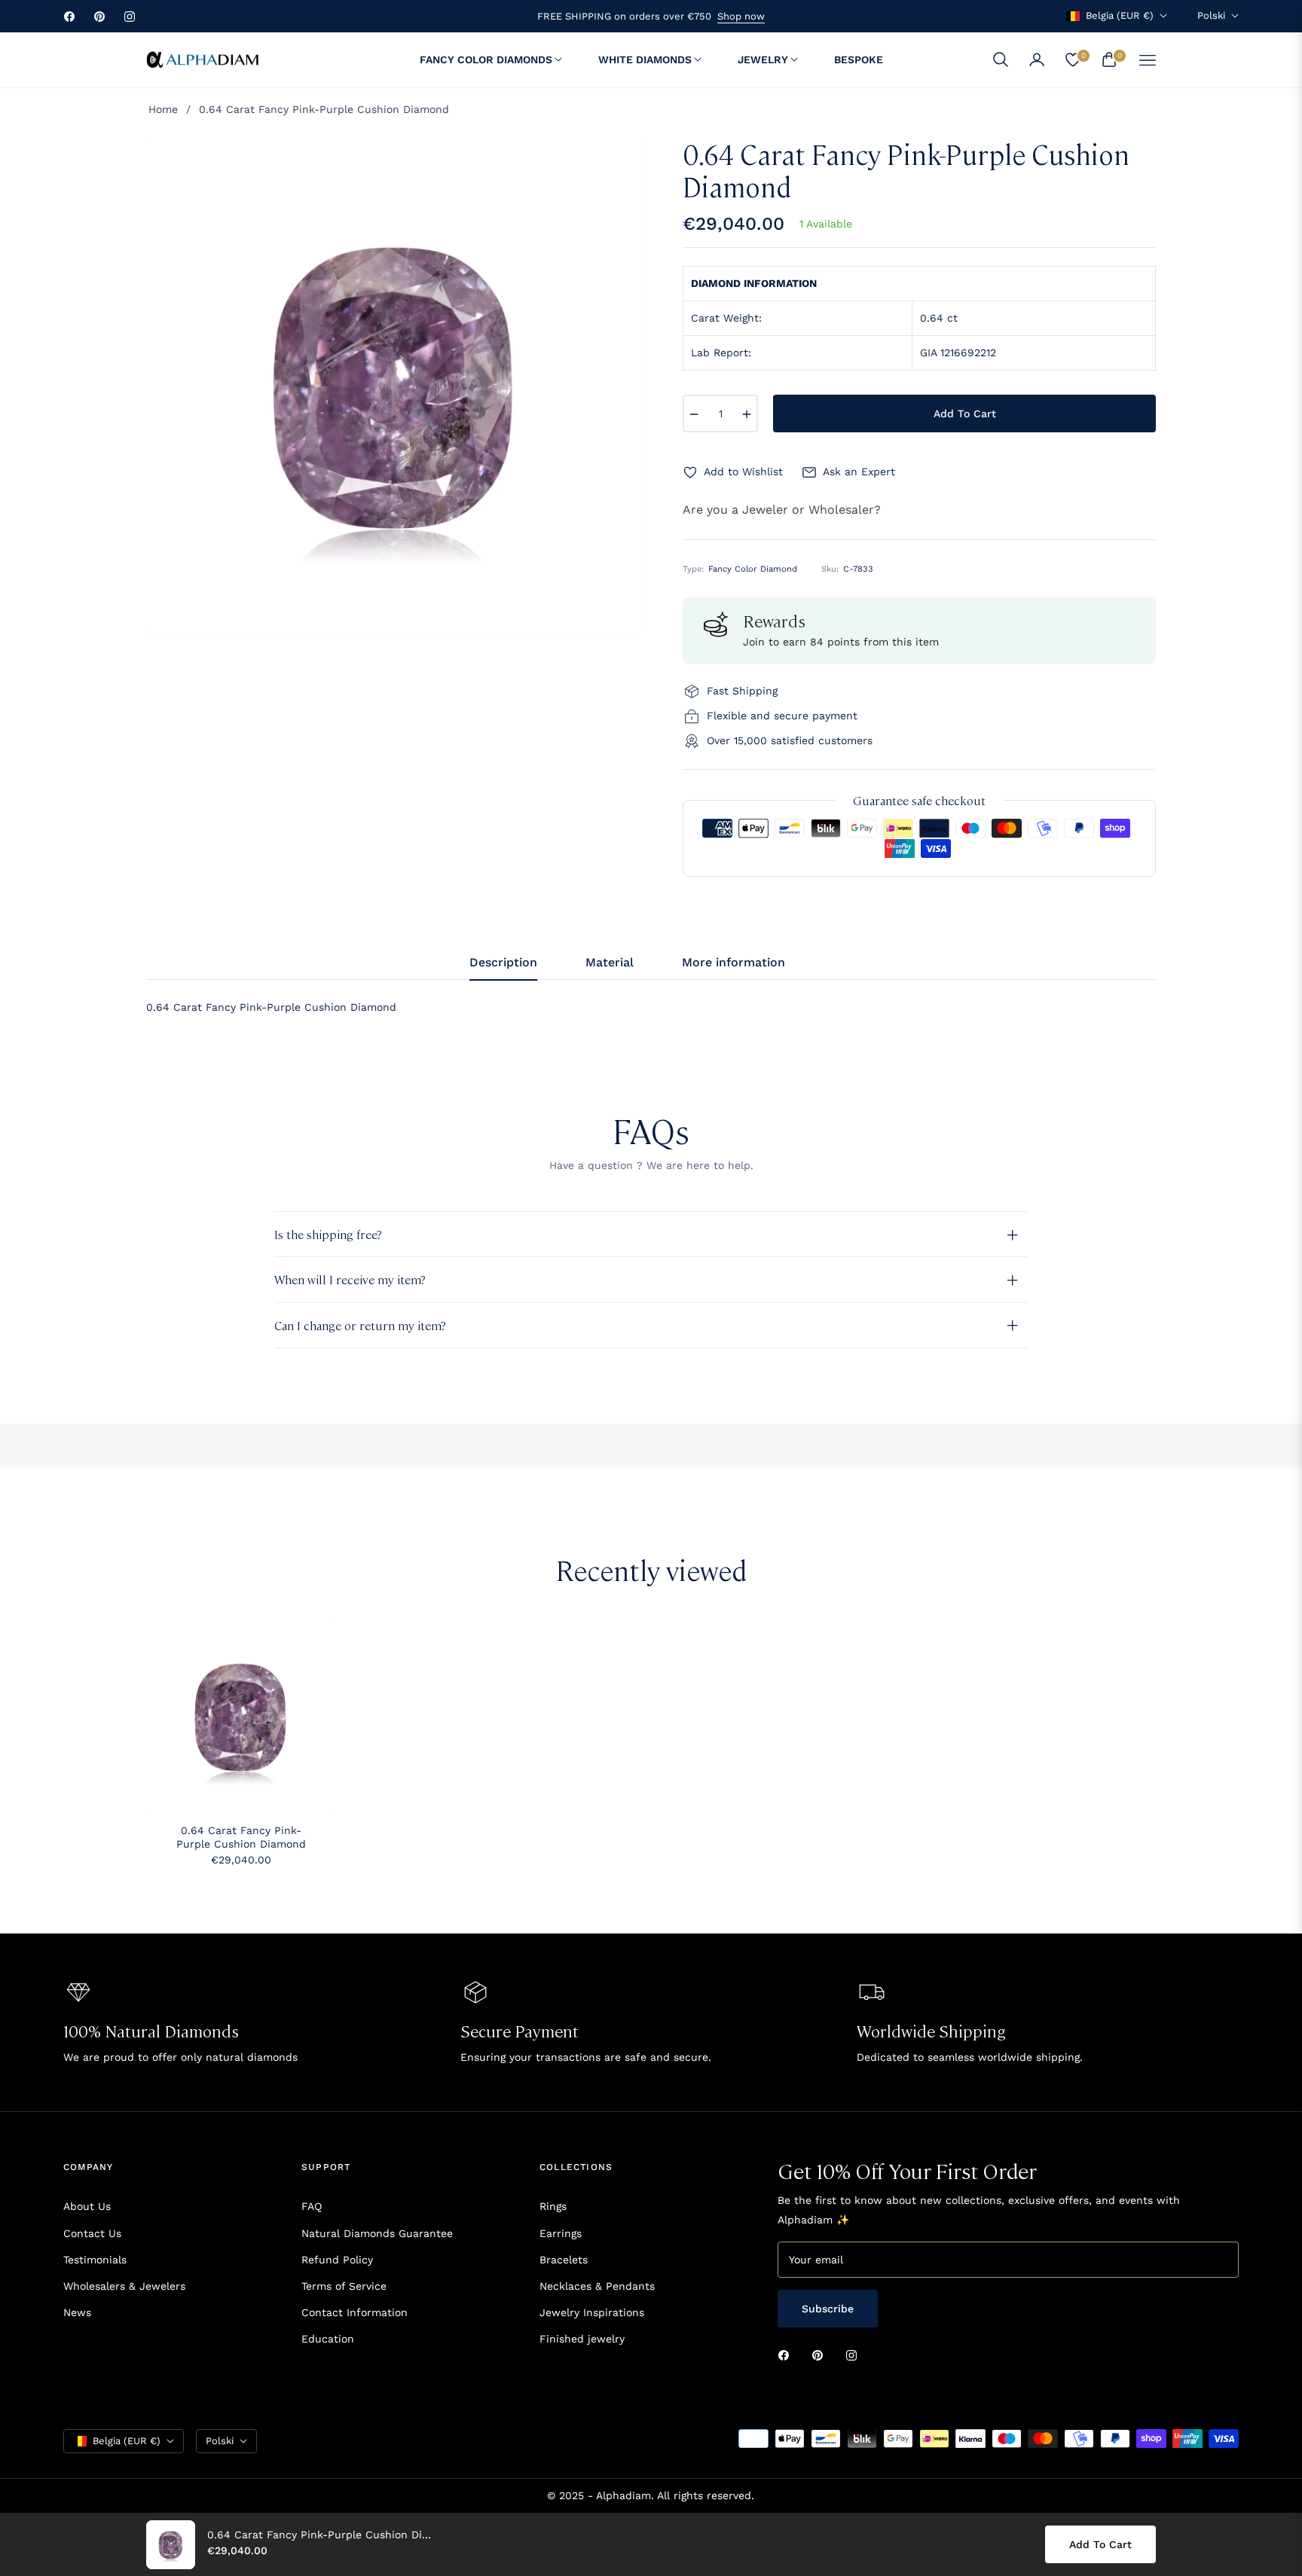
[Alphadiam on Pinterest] (821, 2355)
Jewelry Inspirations (592, 2312)
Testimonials (95, 2260)
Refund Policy (337, 2260)
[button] (1001, 60)
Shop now (741, 16)
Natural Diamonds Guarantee (377, 2233)
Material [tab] (610, 962)
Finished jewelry (582, 2339)
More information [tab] (734, 962)
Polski (1211, 15)
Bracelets (564, 2260)
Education (328, 2339)
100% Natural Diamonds (151, 2030)
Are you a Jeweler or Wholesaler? (782, 510)
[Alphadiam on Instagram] (855, 2355)
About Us (87, 2206)
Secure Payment (520, 2030)
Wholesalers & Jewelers (124, 2286)
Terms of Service (344, 2286)
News (77, 2312)
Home (163, 109)
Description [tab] (503, 962)
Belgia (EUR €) (1120, 15)
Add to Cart (1100, 2544)
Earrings (561, 2233)
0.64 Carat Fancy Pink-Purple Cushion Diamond (241, 1837)
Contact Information (355, 2312)
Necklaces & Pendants (597, 2286)
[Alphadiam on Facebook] (787, 2355)
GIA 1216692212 (958, 353)
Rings (553, 2206)
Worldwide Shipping (931, 2030)
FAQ (312, 2206)
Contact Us (92, 2233)
